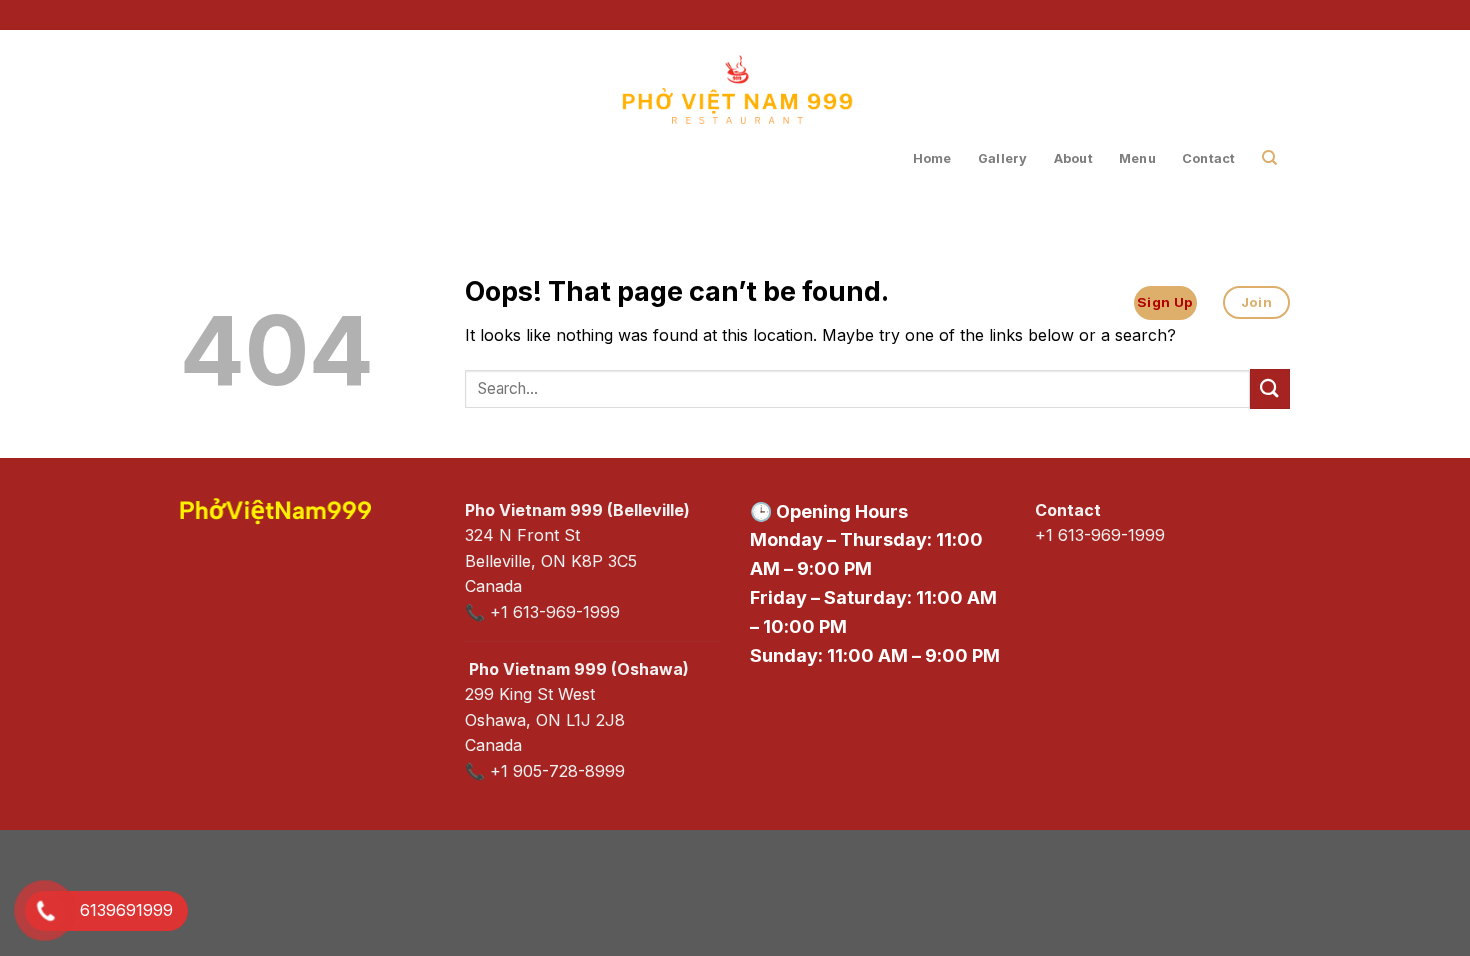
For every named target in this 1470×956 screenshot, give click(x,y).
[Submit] (1270, 388)
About (1073, 158)
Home (932, 158)
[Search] (1269, 158)
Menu (1137, 158)
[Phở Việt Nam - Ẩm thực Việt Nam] (735, 122)
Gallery (1003, 158)
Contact (1209, 158)
